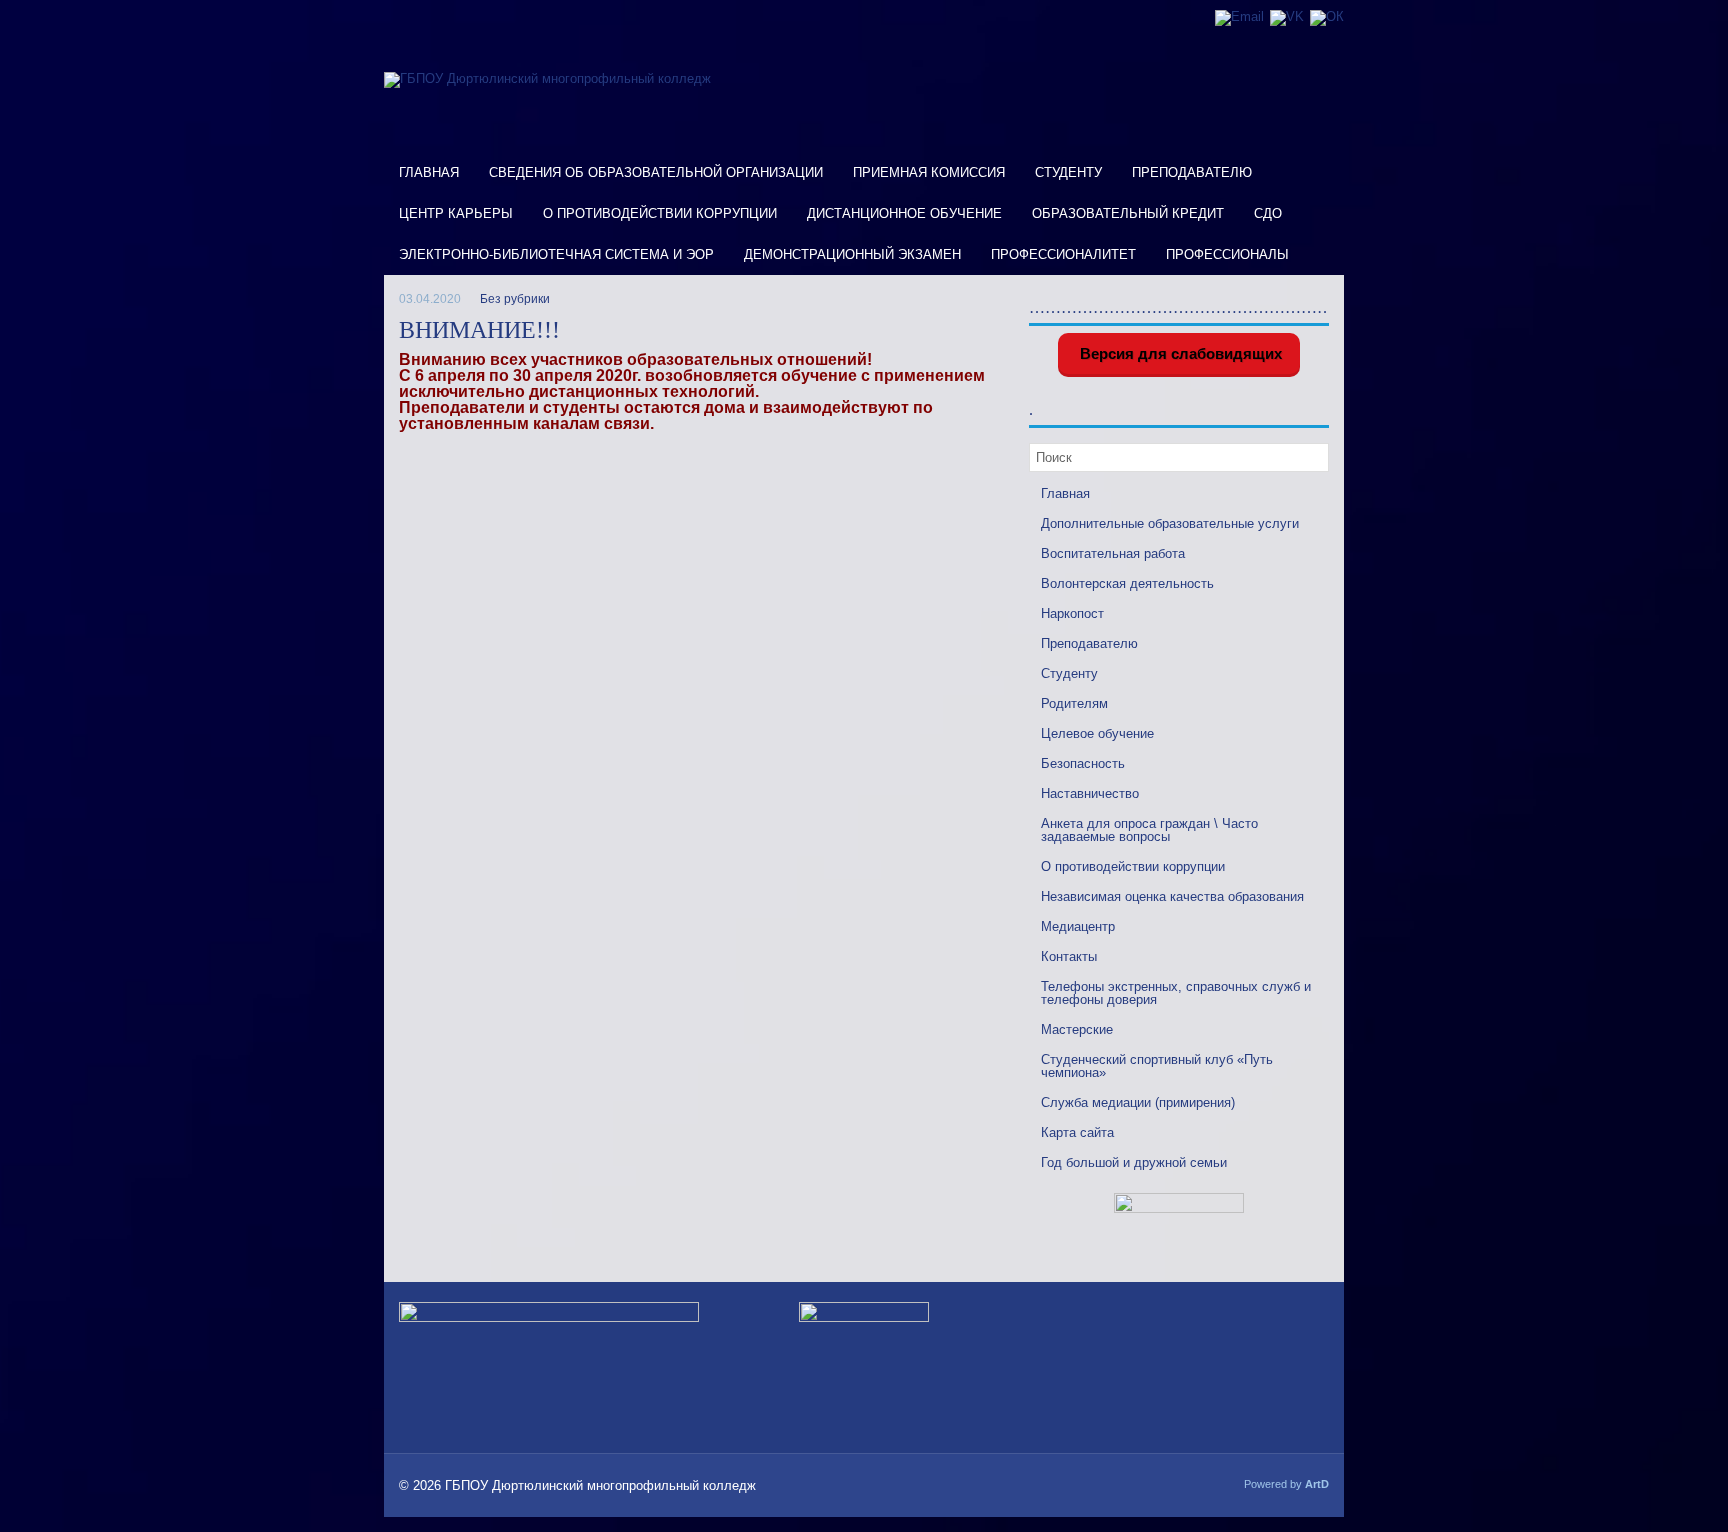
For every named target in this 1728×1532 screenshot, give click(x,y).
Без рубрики (515, 299)
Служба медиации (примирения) (1138, 1102)
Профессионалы (1227, 254)
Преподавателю (1192, 172)
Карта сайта (1077, 1132)
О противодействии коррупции (660, 213)
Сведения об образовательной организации (656, 172)
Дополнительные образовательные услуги (1170, 523)
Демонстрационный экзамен (852, 254)
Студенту (1068, 172)
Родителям (1074, 703)
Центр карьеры (456, 213)
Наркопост (1072, 613)
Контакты (1069, 956)
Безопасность (1083, 763)
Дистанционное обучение (904, 213)
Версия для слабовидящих (1179, 353)
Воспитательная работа (1113, 553)
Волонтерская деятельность (1127, 583)
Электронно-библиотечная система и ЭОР (556, 254)
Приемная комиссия (929, 172)
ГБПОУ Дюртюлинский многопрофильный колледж (600, 1485)
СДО (1268, 213)
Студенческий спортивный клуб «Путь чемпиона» (1157, 1066)
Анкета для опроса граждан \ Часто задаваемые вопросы (1149, 830)
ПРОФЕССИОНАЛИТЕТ (1063, 254)
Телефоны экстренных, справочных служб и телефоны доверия (1176, 993)
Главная (429, 172)
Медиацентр (1078, 926)
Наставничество (1090, 793)
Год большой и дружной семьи (1134, 1162)
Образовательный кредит (1128, 213)
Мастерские (1077, 1029)
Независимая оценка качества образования (1172, 896)
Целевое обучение (1097, 733)
